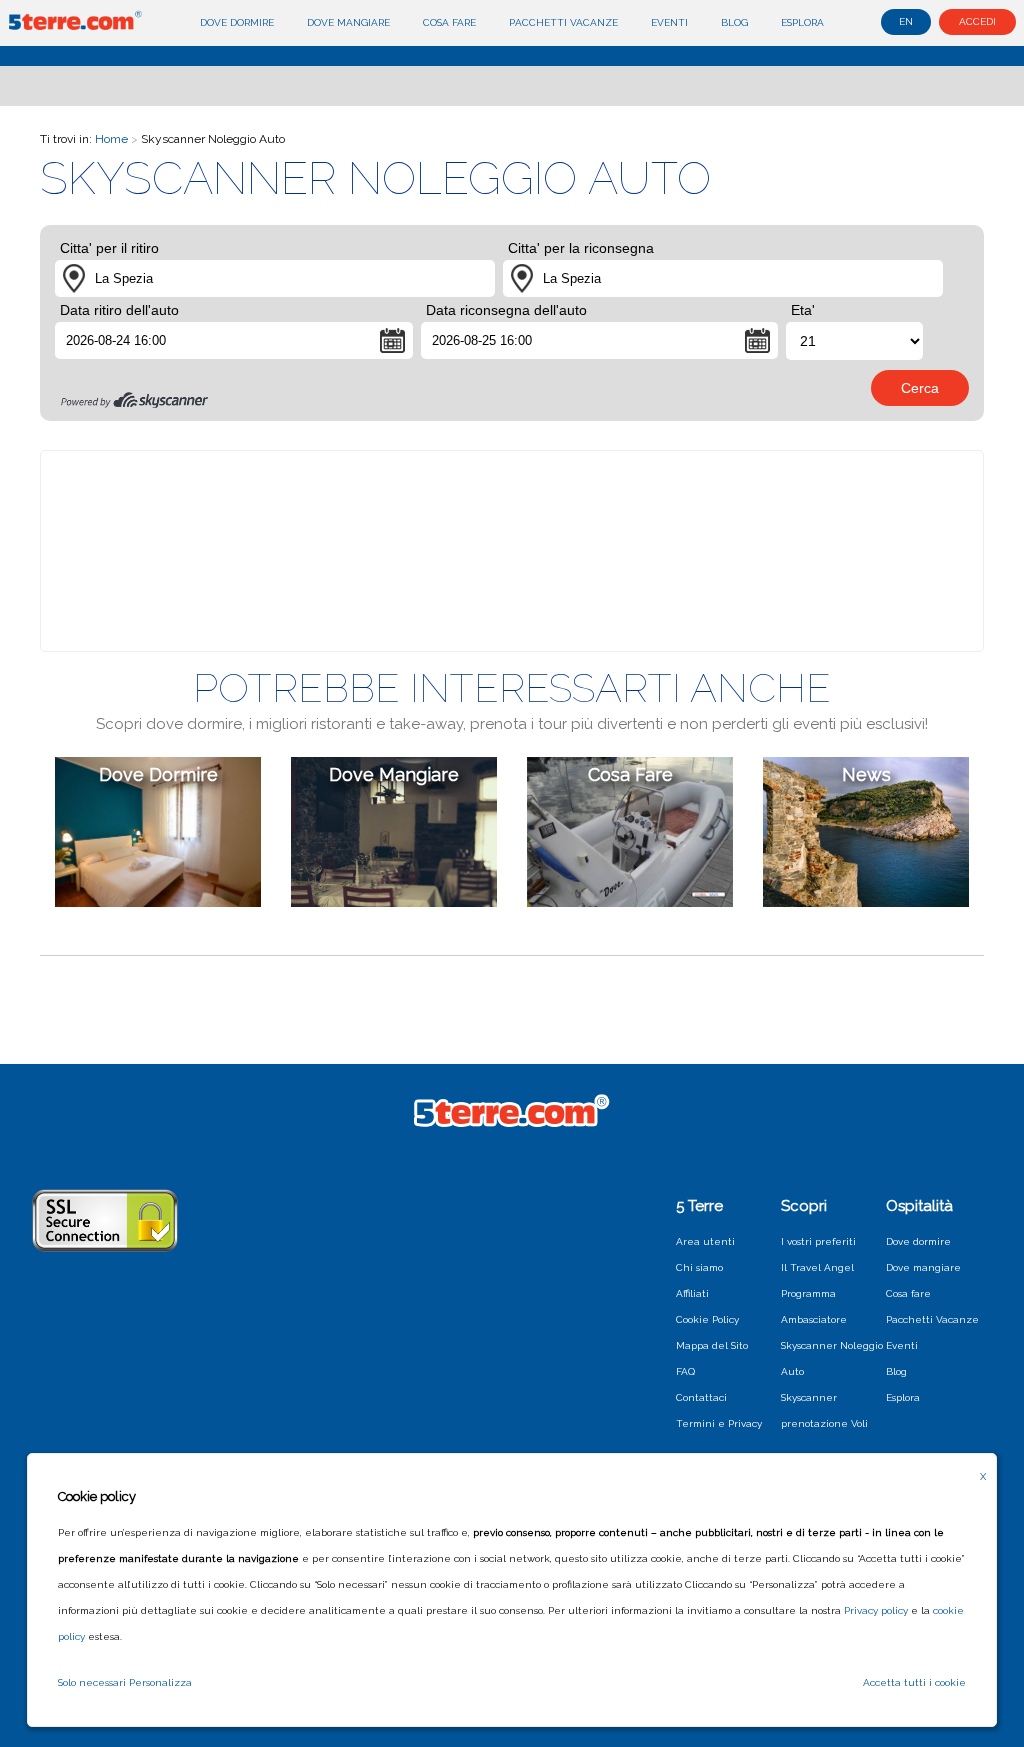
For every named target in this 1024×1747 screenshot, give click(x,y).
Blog (734, 22)
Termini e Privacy (719, 1423)
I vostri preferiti (818, 1241)
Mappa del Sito (712, 1345)
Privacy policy (876, 1610)
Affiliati (692, 1293)
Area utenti (705, 1241)
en (906, 21)
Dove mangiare (348, 22)
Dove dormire (237, 22)
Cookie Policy (707, 1319)
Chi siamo (699, 1267)
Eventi (669, 22)
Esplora (802, 22)
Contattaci (701, 1397)
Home (111, 139)
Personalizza (160, 1682)
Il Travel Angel (817, 1267)
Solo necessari (92, 1682)
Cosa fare (449, 22)
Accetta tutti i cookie (914, 1682)
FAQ (685, 1371)
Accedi (977, 21)
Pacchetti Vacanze (563, 22)
